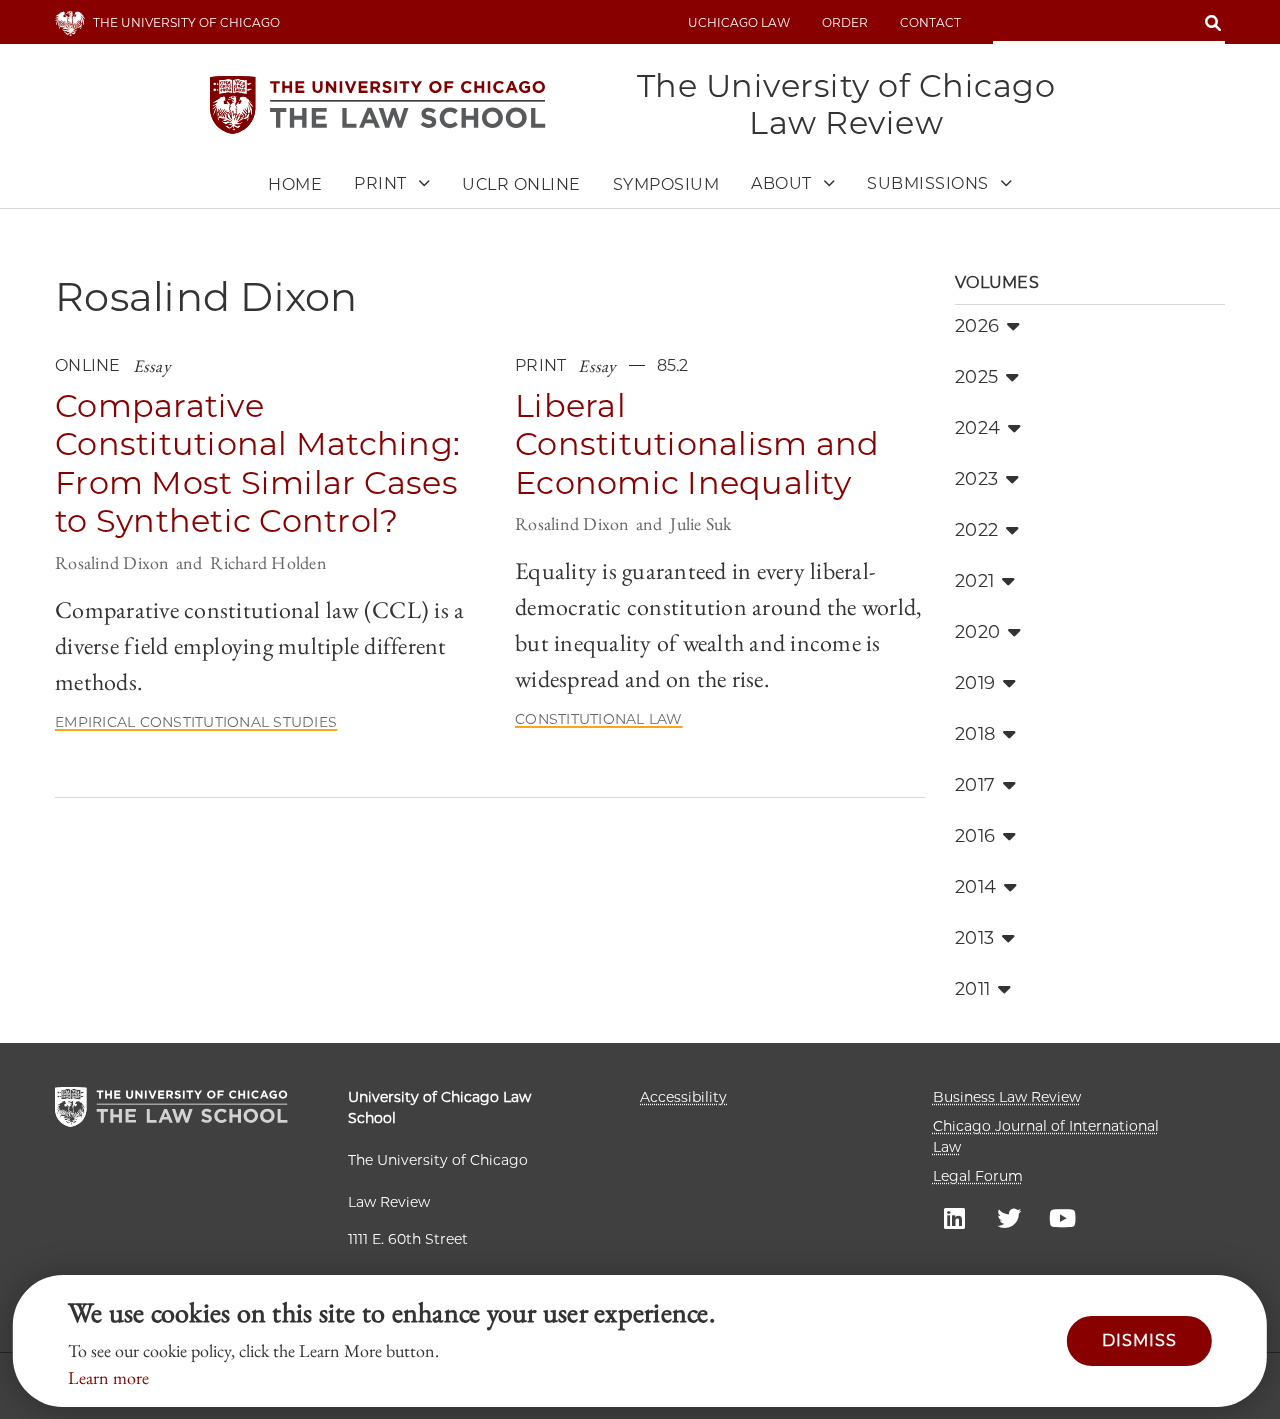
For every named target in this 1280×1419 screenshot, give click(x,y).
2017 (975, 785)
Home (295, 184)
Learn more (108, 1377)
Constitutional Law (599, 719)
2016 (975, 836)
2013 (974, 938)
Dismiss (1139, 1340)
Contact (930, 22)
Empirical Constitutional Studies (196, 722)
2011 (972, 989)
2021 (974, 581)
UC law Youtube (1063, 1217)
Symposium (666, 184)
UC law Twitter (1009, 1217)
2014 (975, 887)
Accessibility (683, 1097)
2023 (976, 479)
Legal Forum (978, 1176)
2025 (976, 377)
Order (845, 22)
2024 (977, 428)
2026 (977, 326)
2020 (977, 632)
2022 (976, 530)
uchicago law (739, 22)
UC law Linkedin (955, 1217)
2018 (975, 734)
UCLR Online (521, 184)
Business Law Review (1007, 1097)
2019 (975, 683)
